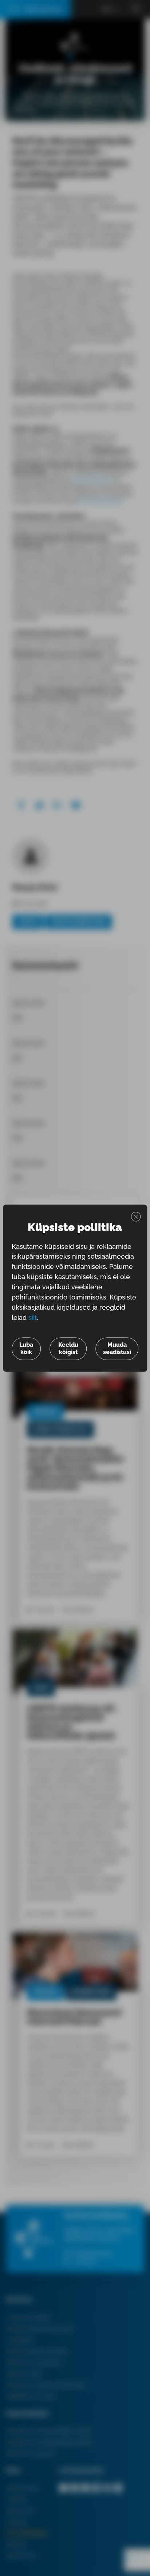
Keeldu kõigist (68, 1348)
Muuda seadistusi (117, 1348)
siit (33, 1317)
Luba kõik (26, 1348)
